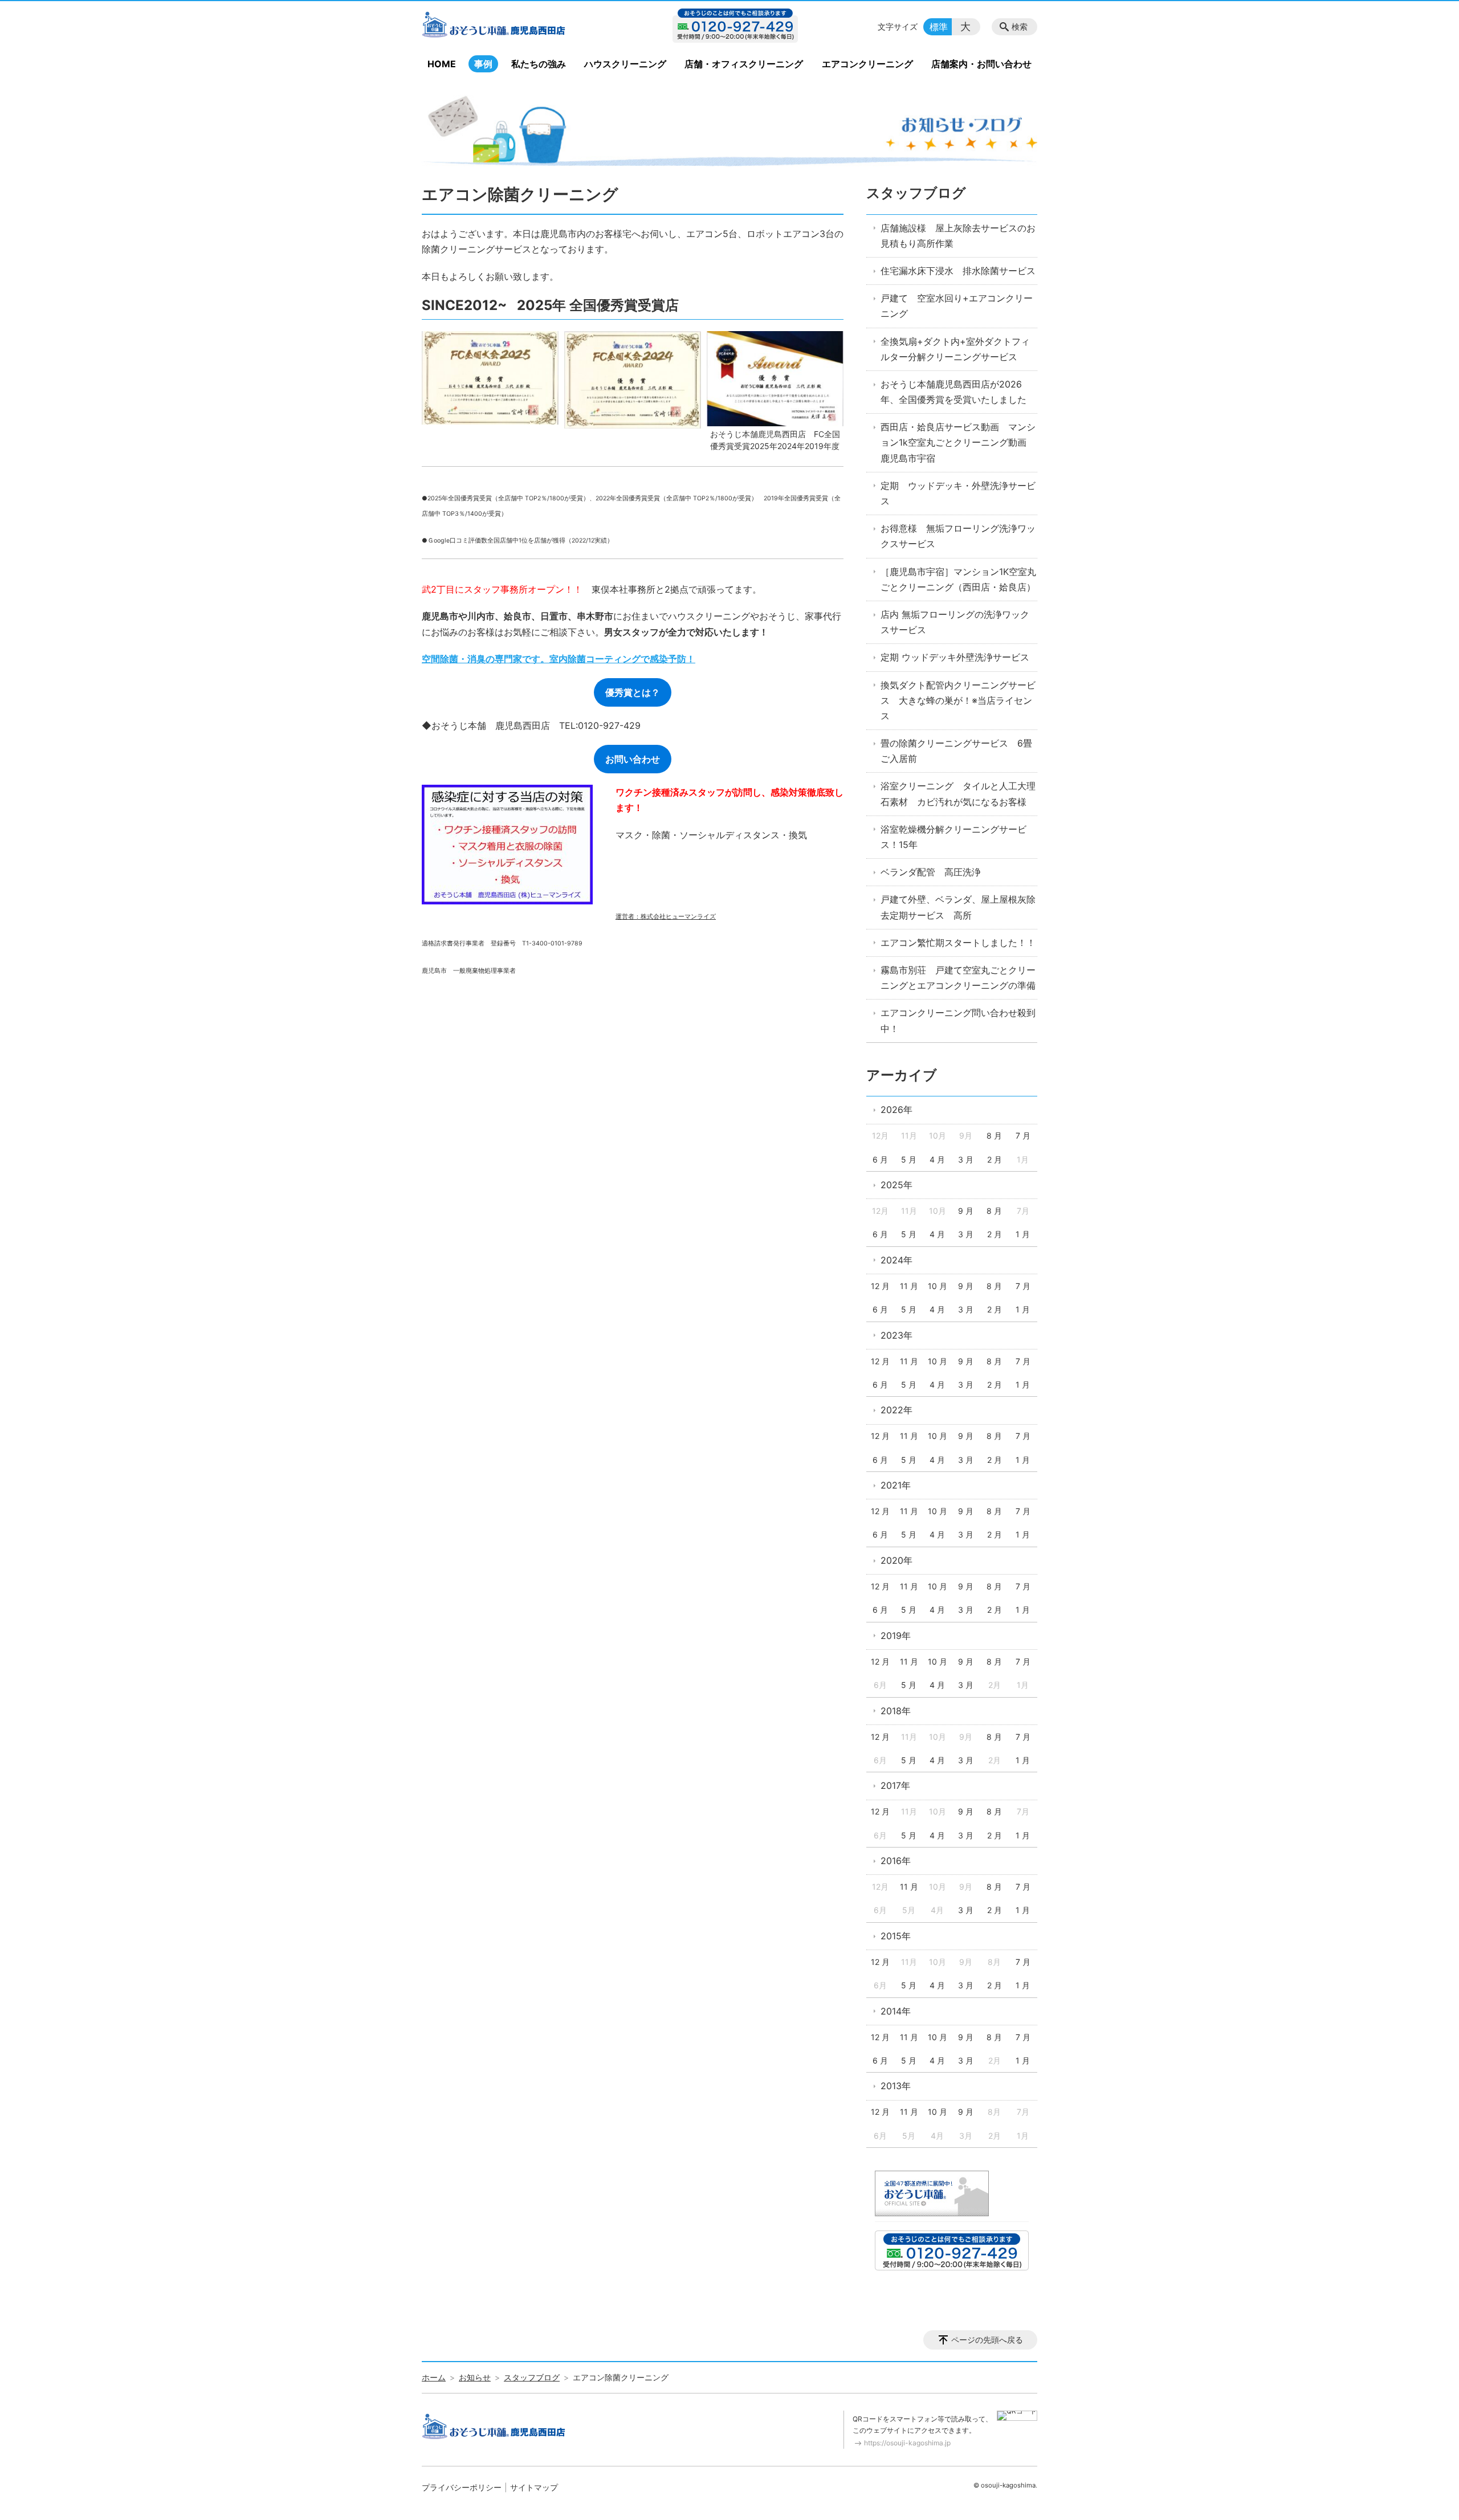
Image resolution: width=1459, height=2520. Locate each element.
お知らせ (475, 2377)
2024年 (896, 1260)
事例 (483, 64)
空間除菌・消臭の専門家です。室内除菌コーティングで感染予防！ (559, 659)
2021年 (896, 1485)
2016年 (896, 1861)
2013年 (896, 2086)
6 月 (880, 1159)
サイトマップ (534, 2487)
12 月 (880, 1286)
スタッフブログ (916, 193)
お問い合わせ (633, 759)
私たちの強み (539, 64)
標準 (939, 27)
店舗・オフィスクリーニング (744, 64)
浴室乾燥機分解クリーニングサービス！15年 (953, 837)
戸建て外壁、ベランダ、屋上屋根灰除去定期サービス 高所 (958, 907)
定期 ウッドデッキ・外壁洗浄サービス (958, 493)
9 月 (966, 1211)
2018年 (896, 1711)
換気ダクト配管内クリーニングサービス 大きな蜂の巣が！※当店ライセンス (958, 700)
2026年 (896, 1110)
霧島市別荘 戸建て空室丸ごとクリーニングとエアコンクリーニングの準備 (958, 978)
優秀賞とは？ (633, 692)
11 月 (909, 1286)
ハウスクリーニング (625, 64)
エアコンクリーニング (867, 64)
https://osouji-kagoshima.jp (907, 2443)
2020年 (896, 1560)
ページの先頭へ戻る (987, 2340)
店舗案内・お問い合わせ (981, 64)
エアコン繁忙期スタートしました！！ (958, 943)
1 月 (1023, 1234)
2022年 (896, 1410)
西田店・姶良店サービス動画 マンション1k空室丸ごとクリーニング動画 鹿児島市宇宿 (958, 442)
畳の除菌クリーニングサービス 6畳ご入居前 (956, 751)
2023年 (896, 1335)
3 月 (966, 1159)
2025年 (896, 1185)
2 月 (995, 1159)
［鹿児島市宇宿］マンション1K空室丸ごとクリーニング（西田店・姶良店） (958, 579)
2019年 (896, 1636)
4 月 (937, 1159)
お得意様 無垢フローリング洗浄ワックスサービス (958, 536)
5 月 (909, 1159)
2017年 (895, 1785)
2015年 (896, 1936)
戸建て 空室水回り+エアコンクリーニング (957, 306)
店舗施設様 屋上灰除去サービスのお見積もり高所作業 (958, 236)
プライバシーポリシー (462, 2487)
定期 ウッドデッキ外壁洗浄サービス (955, 657)
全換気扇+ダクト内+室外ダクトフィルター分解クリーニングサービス (955, 349)
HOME (442, 64)
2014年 (896, 2011)
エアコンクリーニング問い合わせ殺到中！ (958, 1020)
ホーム (434, 2377)
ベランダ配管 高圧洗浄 (931, 872)
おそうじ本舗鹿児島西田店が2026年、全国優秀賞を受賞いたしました (953, 392)
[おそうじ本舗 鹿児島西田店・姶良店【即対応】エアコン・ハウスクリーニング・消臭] (515, 27)
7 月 (1023, 1135)
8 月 (994, 1135)
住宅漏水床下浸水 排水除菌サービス (958, 271)
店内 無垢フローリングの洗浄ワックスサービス (955, 622)
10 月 (938, 1286)
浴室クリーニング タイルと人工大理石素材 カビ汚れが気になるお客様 (958, 794)
